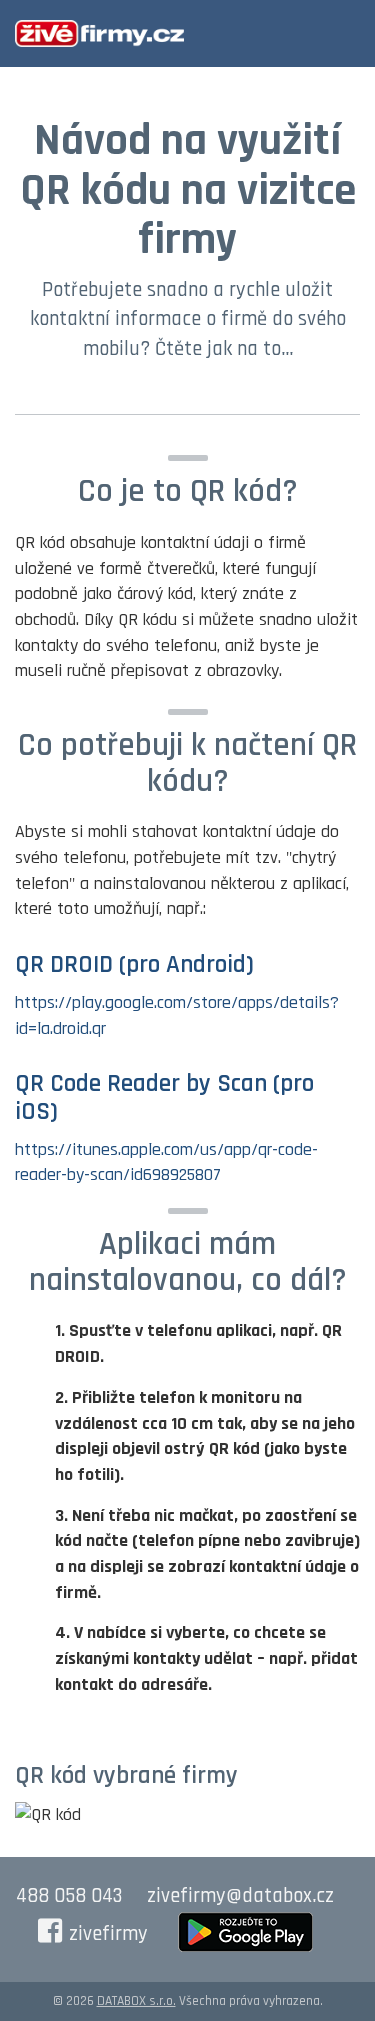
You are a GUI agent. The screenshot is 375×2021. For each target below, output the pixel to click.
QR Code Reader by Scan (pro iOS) (164, 1098)
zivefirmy (108, 1934)
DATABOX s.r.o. (136, 2001)
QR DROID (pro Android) (134, 965)
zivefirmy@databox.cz (240, 1896)
